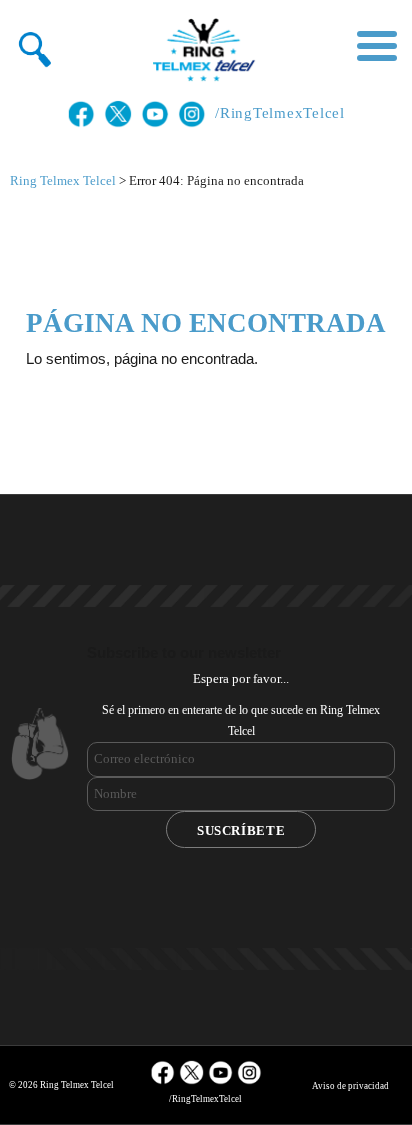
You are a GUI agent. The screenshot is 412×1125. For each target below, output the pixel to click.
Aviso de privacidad (350, 1086)
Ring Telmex (201, 50)
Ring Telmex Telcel (63, 180)
